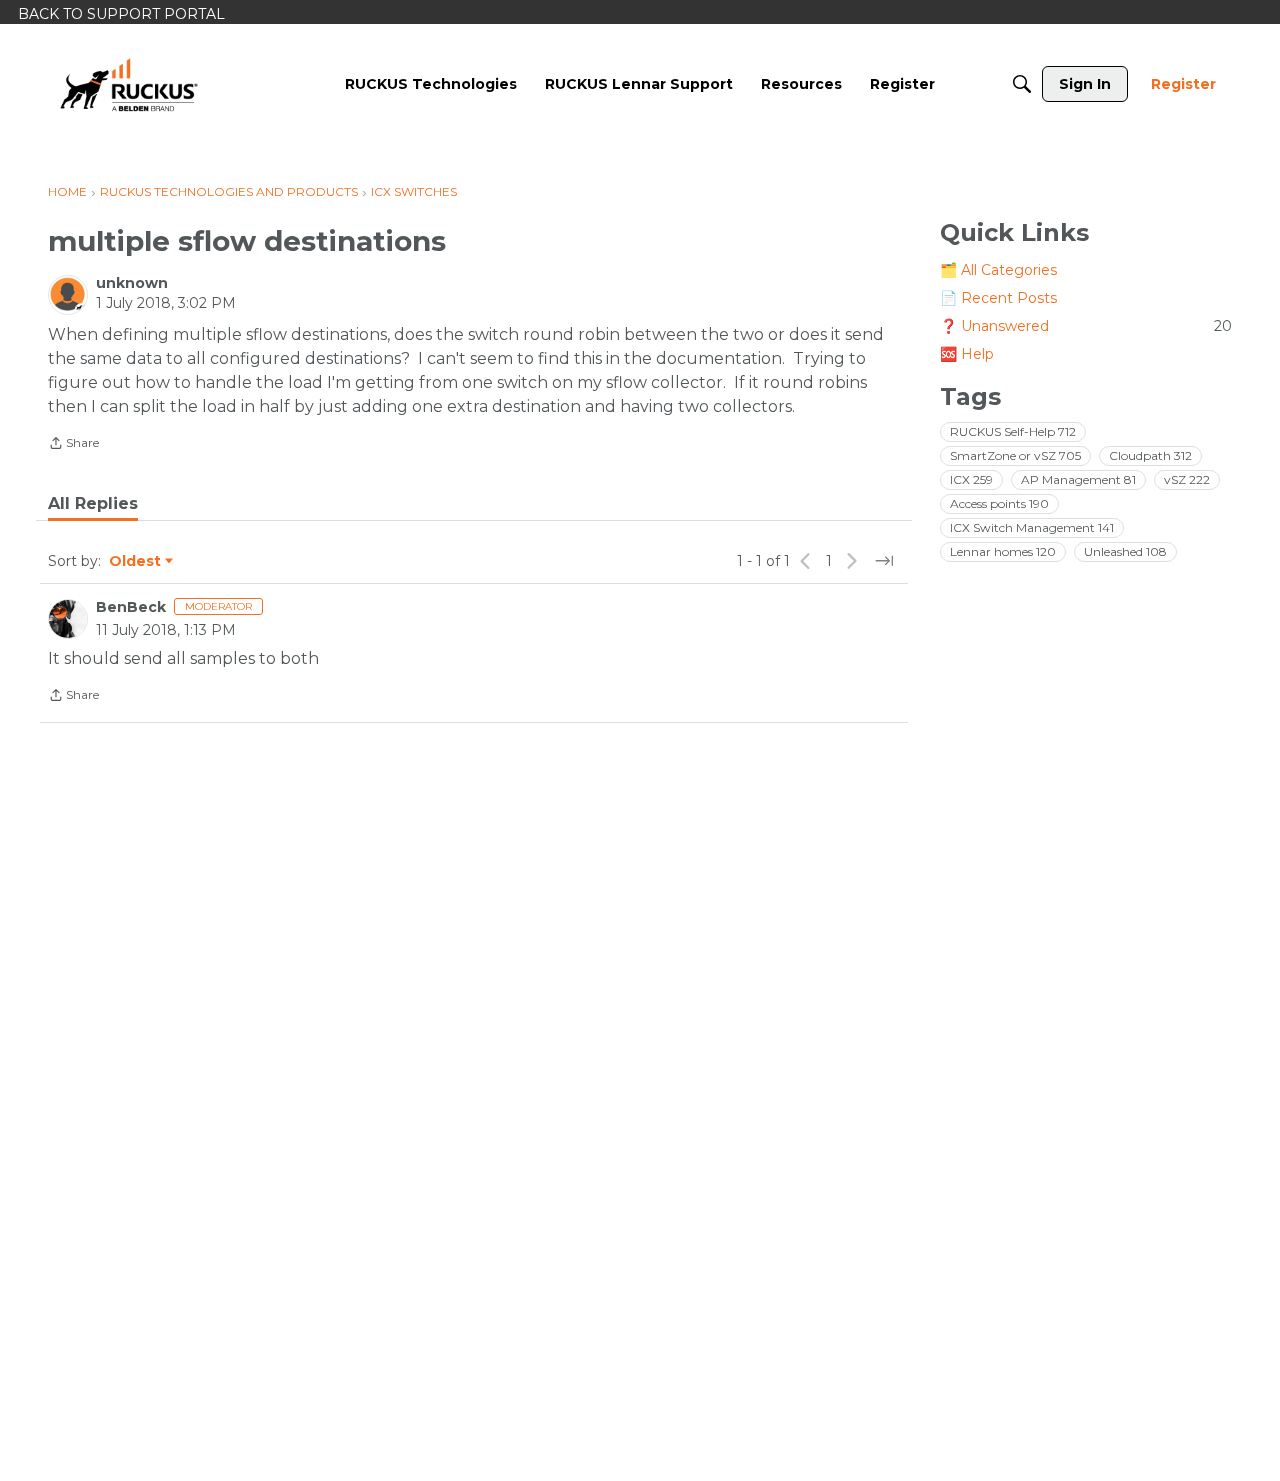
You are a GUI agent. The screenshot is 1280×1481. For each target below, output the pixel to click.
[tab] (93, 504)
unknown (132, 283)
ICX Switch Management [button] (1032, 527)
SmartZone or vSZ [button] (1015, 455)
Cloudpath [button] (1150, 455)
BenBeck (131, 607)
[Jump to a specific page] (884, 561)
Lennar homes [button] (1003, 551)
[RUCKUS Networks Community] (129, 84)
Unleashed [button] (1125, 551)
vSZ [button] (1187, 479)
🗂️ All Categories (998, 270)
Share (73, 445)
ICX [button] (971, 479)
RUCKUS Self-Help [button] (1013, 431)
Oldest (136, 562)
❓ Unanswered (1086, 326)
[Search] (1022, 84)
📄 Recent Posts (998, 298)
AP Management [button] (1078, 479)
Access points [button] (999, 503)
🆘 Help (967, 354)
